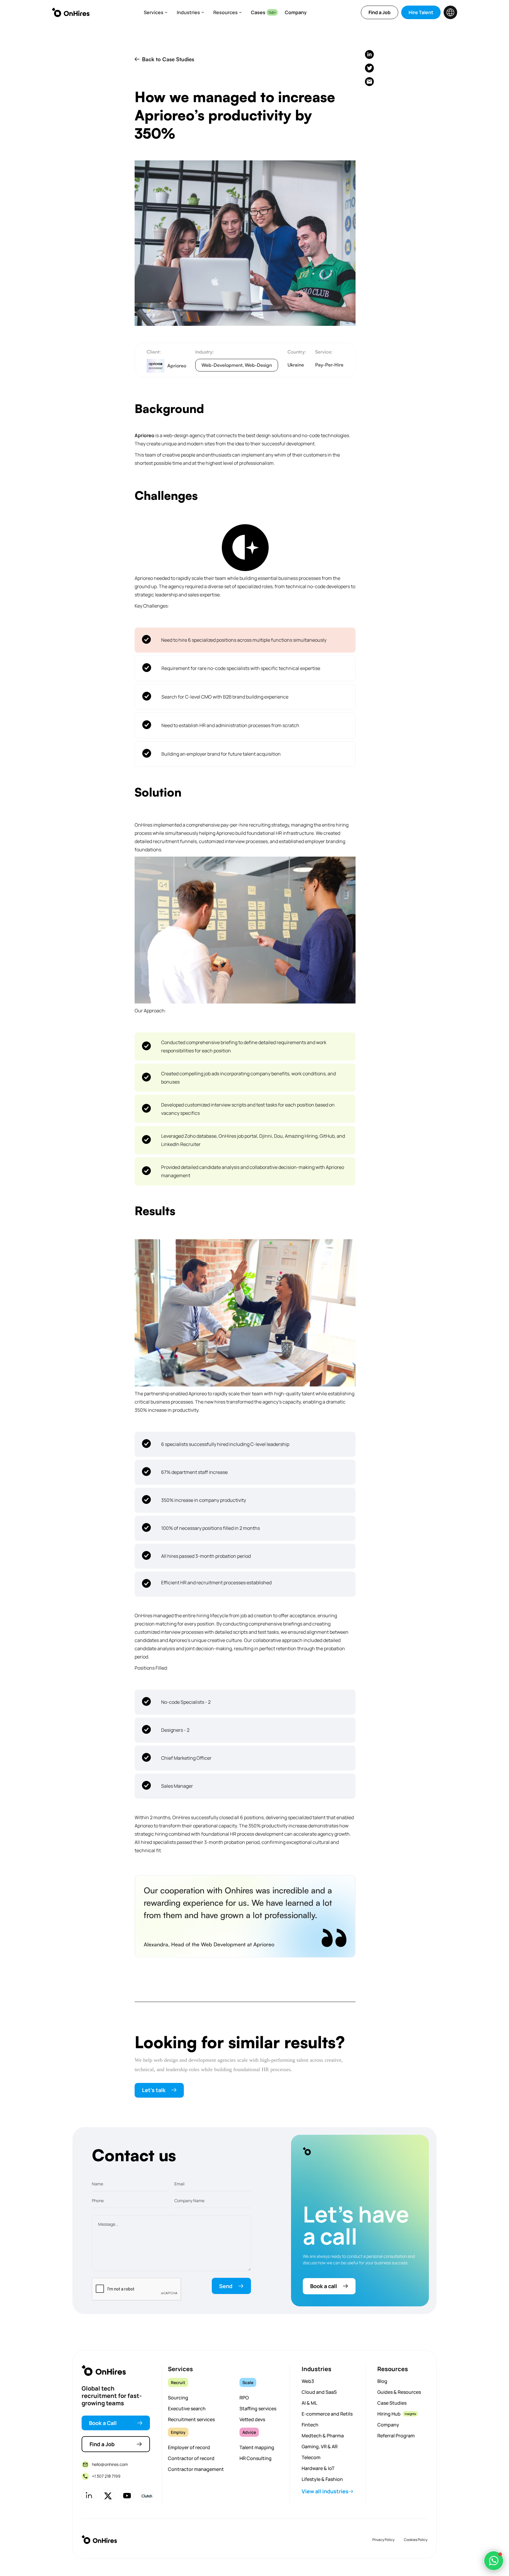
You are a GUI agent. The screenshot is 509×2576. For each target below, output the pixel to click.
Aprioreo (144, 435)
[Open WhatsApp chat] (494, 2561)
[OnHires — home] (71, 12)
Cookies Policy (416, 2540)
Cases (258, 12)
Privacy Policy (383, 2540)
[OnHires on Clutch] (147, 2496)
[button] (156, 12)
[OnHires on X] (108, 2496)
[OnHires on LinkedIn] (88, 2496)
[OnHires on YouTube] (127, 2496)
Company (296, 12)
